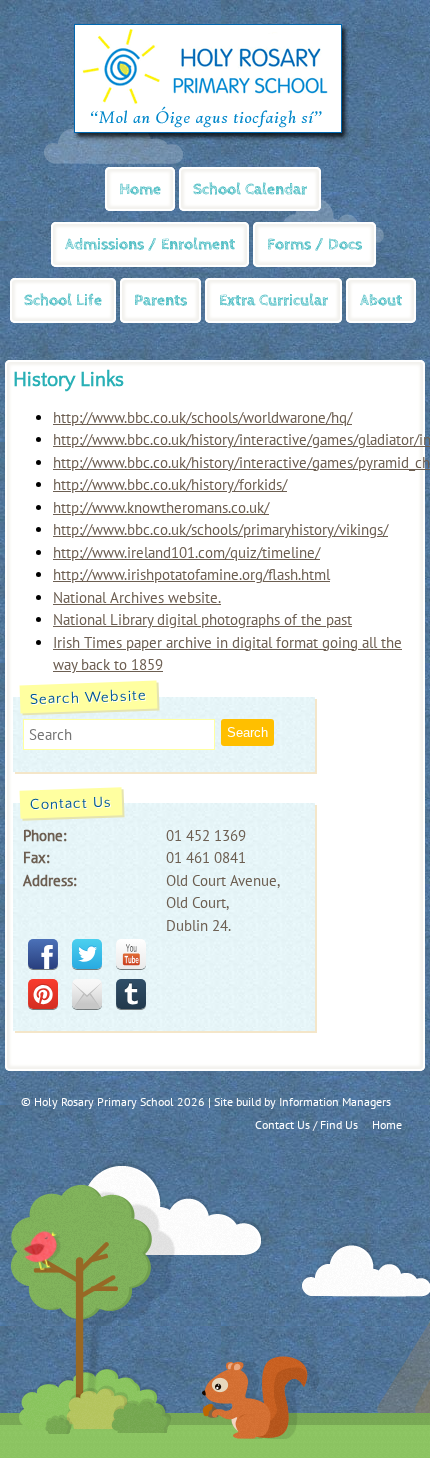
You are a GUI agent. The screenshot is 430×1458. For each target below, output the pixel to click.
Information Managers (335, 1101)
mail (87, 994)
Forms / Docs (314, 244)
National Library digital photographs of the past (202, 619)
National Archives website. (137, 597)
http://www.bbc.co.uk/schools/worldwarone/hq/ (202, 417)
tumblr (131, 994)
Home (140, 189)
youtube (131, 954)
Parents (160, 300)
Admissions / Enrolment (150, 244)
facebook (43, 954)
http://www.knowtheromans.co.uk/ (161, 507)
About (381, 300)
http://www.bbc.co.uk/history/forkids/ (170, 484)
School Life (63, 300)
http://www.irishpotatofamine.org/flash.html (191, 574)
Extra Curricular (273, 300)
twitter (87, 954)
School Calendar (250, 189)
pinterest (43, 994)
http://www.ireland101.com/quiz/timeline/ (186, 552)
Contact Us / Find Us (306, 1124)
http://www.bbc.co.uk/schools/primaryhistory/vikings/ (220, 529)
